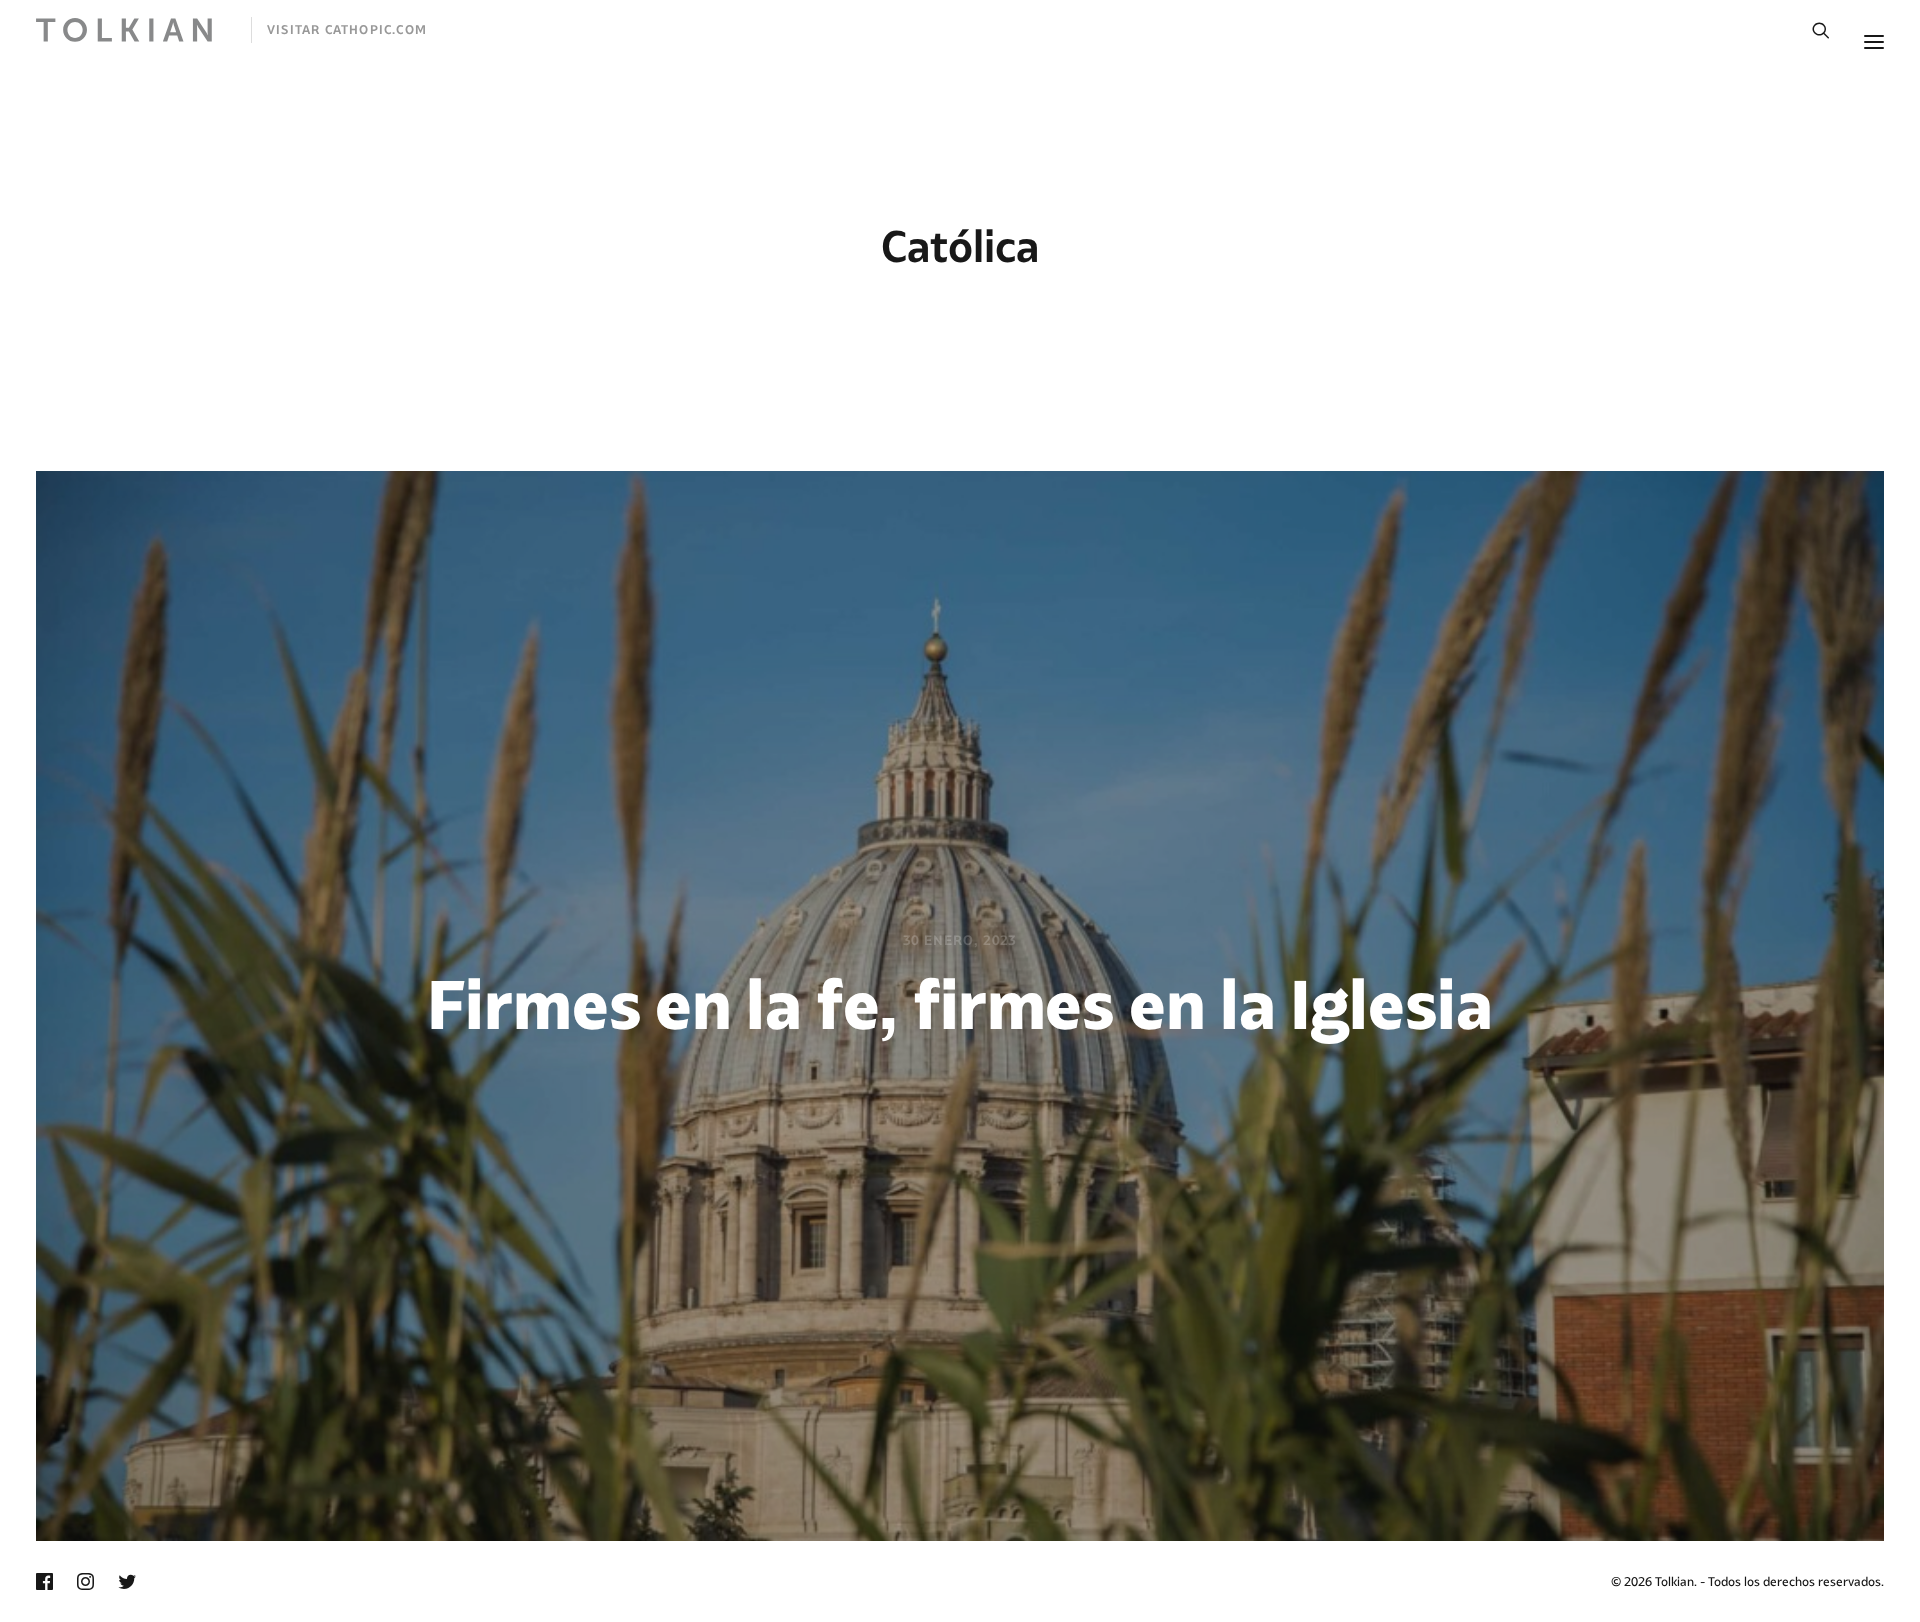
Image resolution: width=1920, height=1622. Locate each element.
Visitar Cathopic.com (347, 29)
